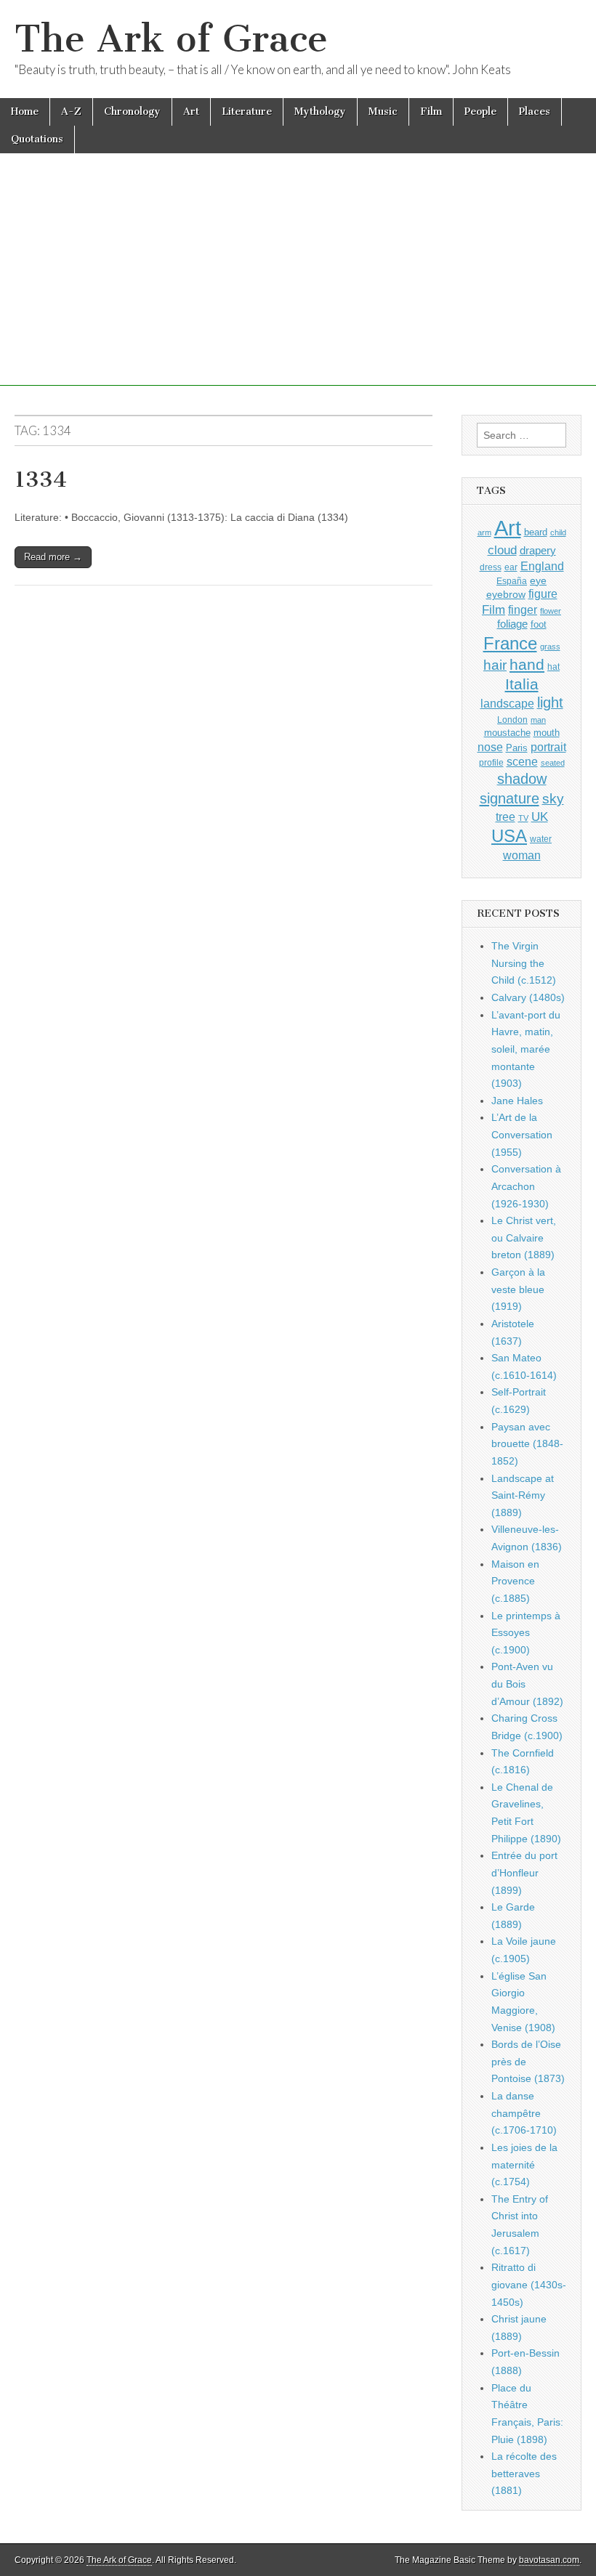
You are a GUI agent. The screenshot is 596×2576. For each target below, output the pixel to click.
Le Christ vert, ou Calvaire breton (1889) (524, 1238)
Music (383, 112)
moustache (507, 733)
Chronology (132, 112)
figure (543, 594)
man (538, 720)
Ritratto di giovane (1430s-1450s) (529, 2284)
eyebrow (506, 594)
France (510, 643)
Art (191, 112)
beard (536, 532)
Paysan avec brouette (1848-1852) (527, 1444)
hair (495, 665)
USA (509, 836)
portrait (548, 747)
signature (510, 798)
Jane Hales (517, 1101)
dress (491, 567)
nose (490, 747)
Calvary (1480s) (528, 997)
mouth (547, 733)
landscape (507, 703)
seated (553, 763)
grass (550, 647)
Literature (247, 112)
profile (491, 763)
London (512, 720)
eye (538, 580)
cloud (502, 550)
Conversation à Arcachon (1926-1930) (526, 1186)
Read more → (53, 557)
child (558, 532)
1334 (41, 479)
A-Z (71, 112)
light (550, 702)
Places (535, 112)
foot (539, 624)
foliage (512, 624)
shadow (522, 779)
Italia (522, 684)
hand (527, 664)
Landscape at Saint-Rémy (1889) (523, 1495)
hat (553, 667)
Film (431, 112)
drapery (538, 550)
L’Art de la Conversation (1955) (522, 1134)
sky (553, 799)
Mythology (320, 112)
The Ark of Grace (171, 39)
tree (506, 817)
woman (522, 855)
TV (523, 818)
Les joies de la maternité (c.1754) (524, 2164)
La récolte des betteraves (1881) (524, 2473)
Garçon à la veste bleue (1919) (518, 1289)
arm (484, 532)
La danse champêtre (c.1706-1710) (524, 2113)
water (541, 839)
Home (25, 112)
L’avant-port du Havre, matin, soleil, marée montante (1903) (526, 1049)
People (480, 112)
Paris (517, 748)
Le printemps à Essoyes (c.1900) (526, 1633)
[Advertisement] (298, 284)
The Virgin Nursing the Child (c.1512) (524, 963)
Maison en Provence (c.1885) (515, 1581)
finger (523, 609)
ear (511, 567)
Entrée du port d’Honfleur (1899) (524, 1872)
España (512, 581)
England (542, 566)
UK (540, 817)
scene (522, 762)
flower (551, 611)
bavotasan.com (549, 2560)
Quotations (37, 139)
